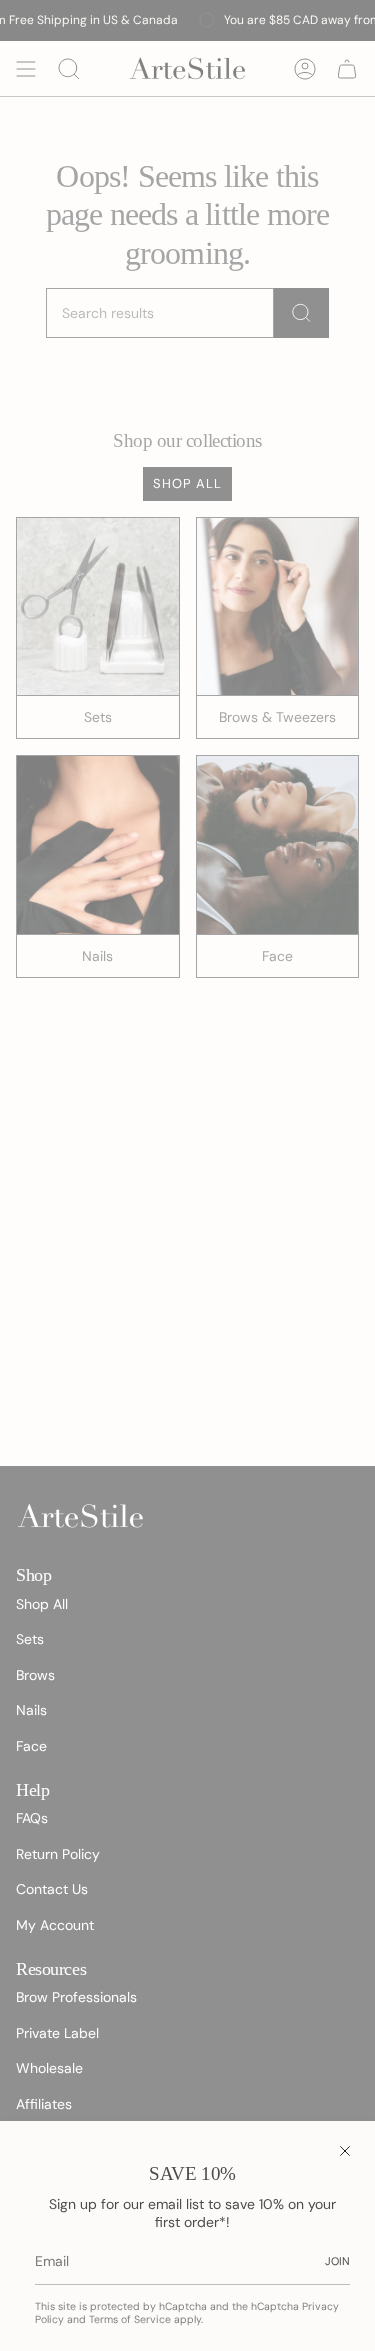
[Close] (345, 2151)
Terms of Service (130, 2319)
